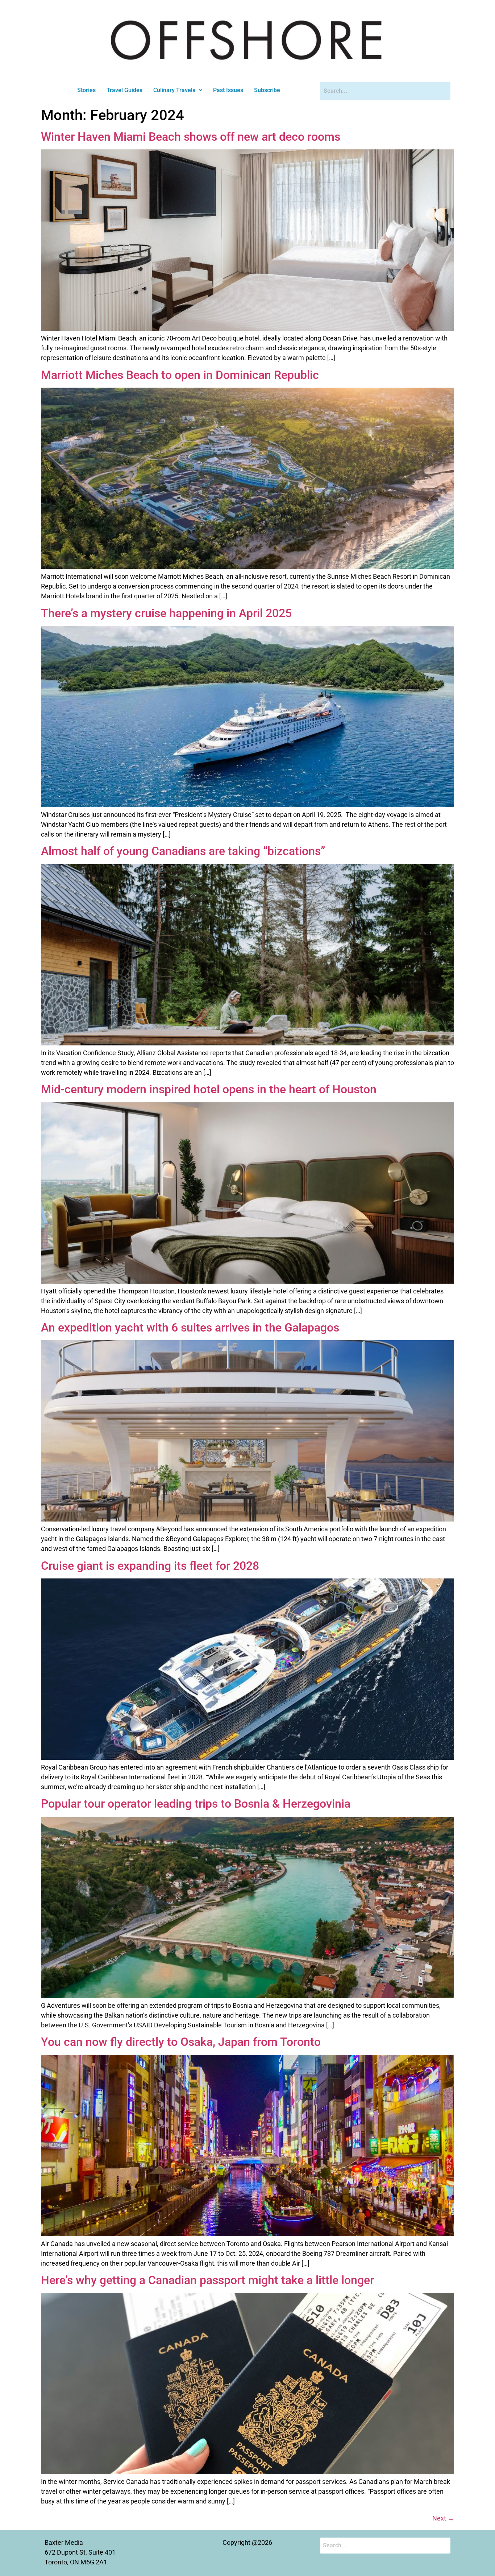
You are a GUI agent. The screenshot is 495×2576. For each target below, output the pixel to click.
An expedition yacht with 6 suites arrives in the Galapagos (190, 1328)
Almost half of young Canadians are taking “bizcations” (183, 851)
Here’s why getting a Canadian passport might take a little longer (207, 2280)
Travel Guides (124, 90)
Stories (86, 90)
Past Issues (228, 90)
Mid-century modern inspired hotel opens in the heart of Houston (209, 1089)
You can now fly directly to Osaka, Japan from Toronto (181, 2042)
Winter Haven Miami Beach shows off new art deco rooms (191, 137)
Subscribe (267, 90)
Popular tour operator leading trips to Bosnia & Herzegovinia (196, 1804)
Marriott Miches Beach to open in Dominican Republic (180, 375)
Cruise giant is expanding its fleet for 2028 (150, 1566)
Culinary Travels (174, 90)
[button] (178, 90)
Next (443, 2518)
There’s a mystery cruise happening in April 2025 (166, 613)
